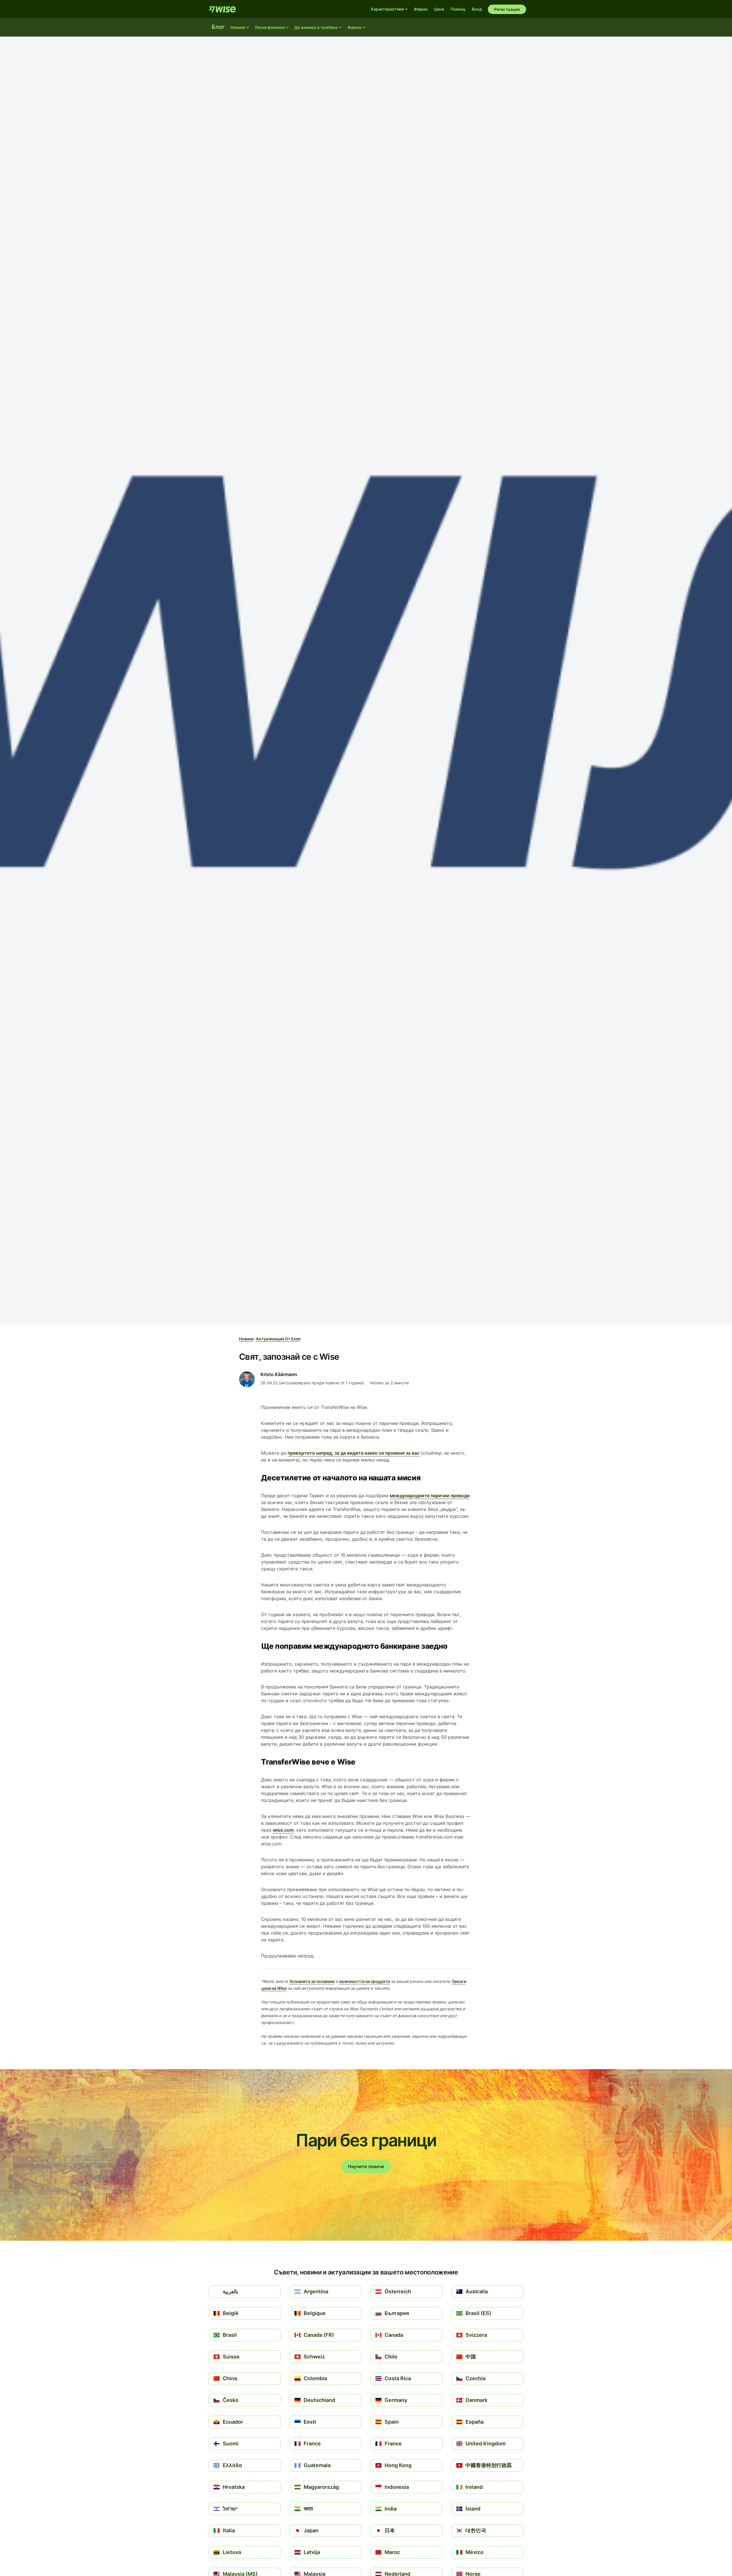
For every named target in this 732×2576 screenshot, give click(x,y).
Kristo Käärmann (279, 1374)
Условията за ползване (312, 1981)
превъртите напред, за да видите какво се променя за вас (354, 1453)
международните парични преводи (430, 1496)
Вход (477, 9)
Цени (439, 9)
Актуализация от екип (278, 1339)
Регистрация (507, 9)
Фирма (421, 9)
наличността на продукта (364, 1981)
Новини (246, 1339)
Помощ (458, 9)
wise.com (283, 1830)
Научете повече (366, 2166)
